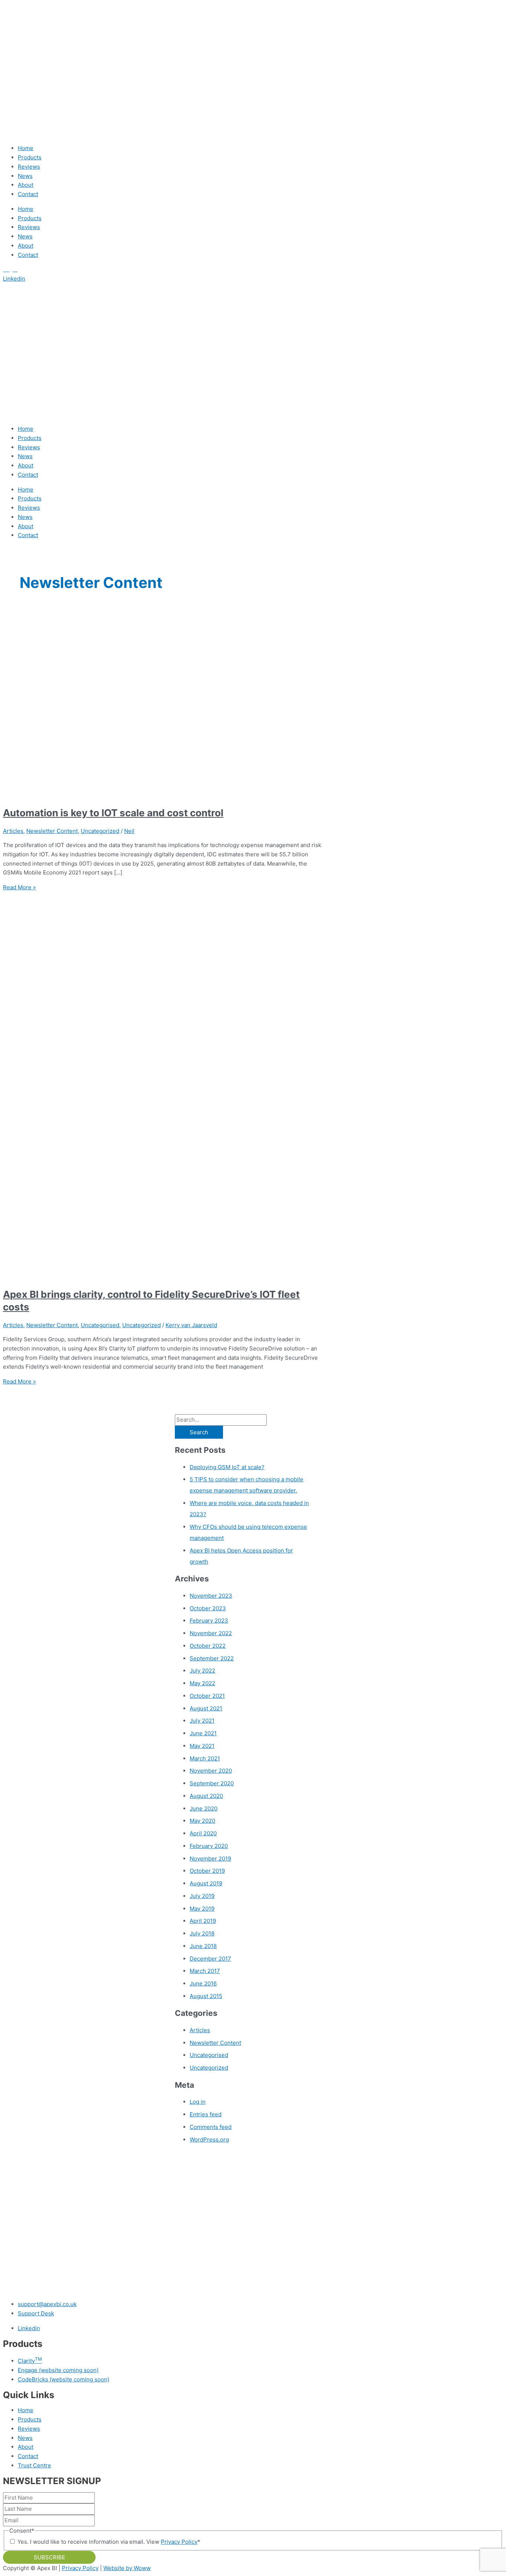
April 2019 (203, 1921)
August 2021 (206, 1708)
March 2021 (205, 1758)
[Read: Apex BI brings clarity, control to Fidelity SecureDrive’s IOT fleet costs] (193, 1275)
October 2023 (208, 1608)
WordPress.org (209, 2139)
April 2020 (203, 1833)
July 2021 (202, 1721)
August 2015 (206, 1996)
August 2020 (206, 1796)
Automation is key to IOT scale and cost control (113, 813)
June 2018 (203, 1946)
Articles (13, 831)
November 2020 (211, 1771)
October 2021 (207, 1696)
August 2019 (206, 1883)
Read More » (19, 887)
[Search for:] (221, 1420)
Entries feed (206, 2114)
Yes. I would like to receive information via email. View (109, 2542)
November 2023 (211, 1596)
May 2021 (202, 1746)
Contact (28, 194)
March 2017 (205, 1971)
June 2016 (203, 1983)
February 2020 (209, 1846)
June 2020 (204, 1808)
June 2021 (203, 1733)
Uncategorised (100, 1325)
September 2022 (212, 1658)
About (26, 185)
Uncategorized (100, 831)
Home (26, 148)
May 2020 (202, 1821)
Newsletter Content (52, 831)
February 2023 (209, 1621)
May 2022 (202, 1683)
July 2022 (202, 1671)
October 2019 (207, 1871)
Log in (198, 2102)
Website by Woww (127, 2568)
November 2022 (211, 1633)
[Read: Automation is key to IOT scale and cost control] (193, 794)
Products (30, 157)
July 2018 (202, 1933)
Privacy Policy (179, 2542)
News (25, 176)
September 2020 (212, 1783)
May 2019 (202, 1909)
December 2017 (210, 1959)
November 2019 (210, 1859)
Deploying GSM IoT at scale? (227, 1467)
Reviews (29, 167)
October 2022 (208, 1646)
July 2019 (202, 1896)
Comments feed (211, 2127)
